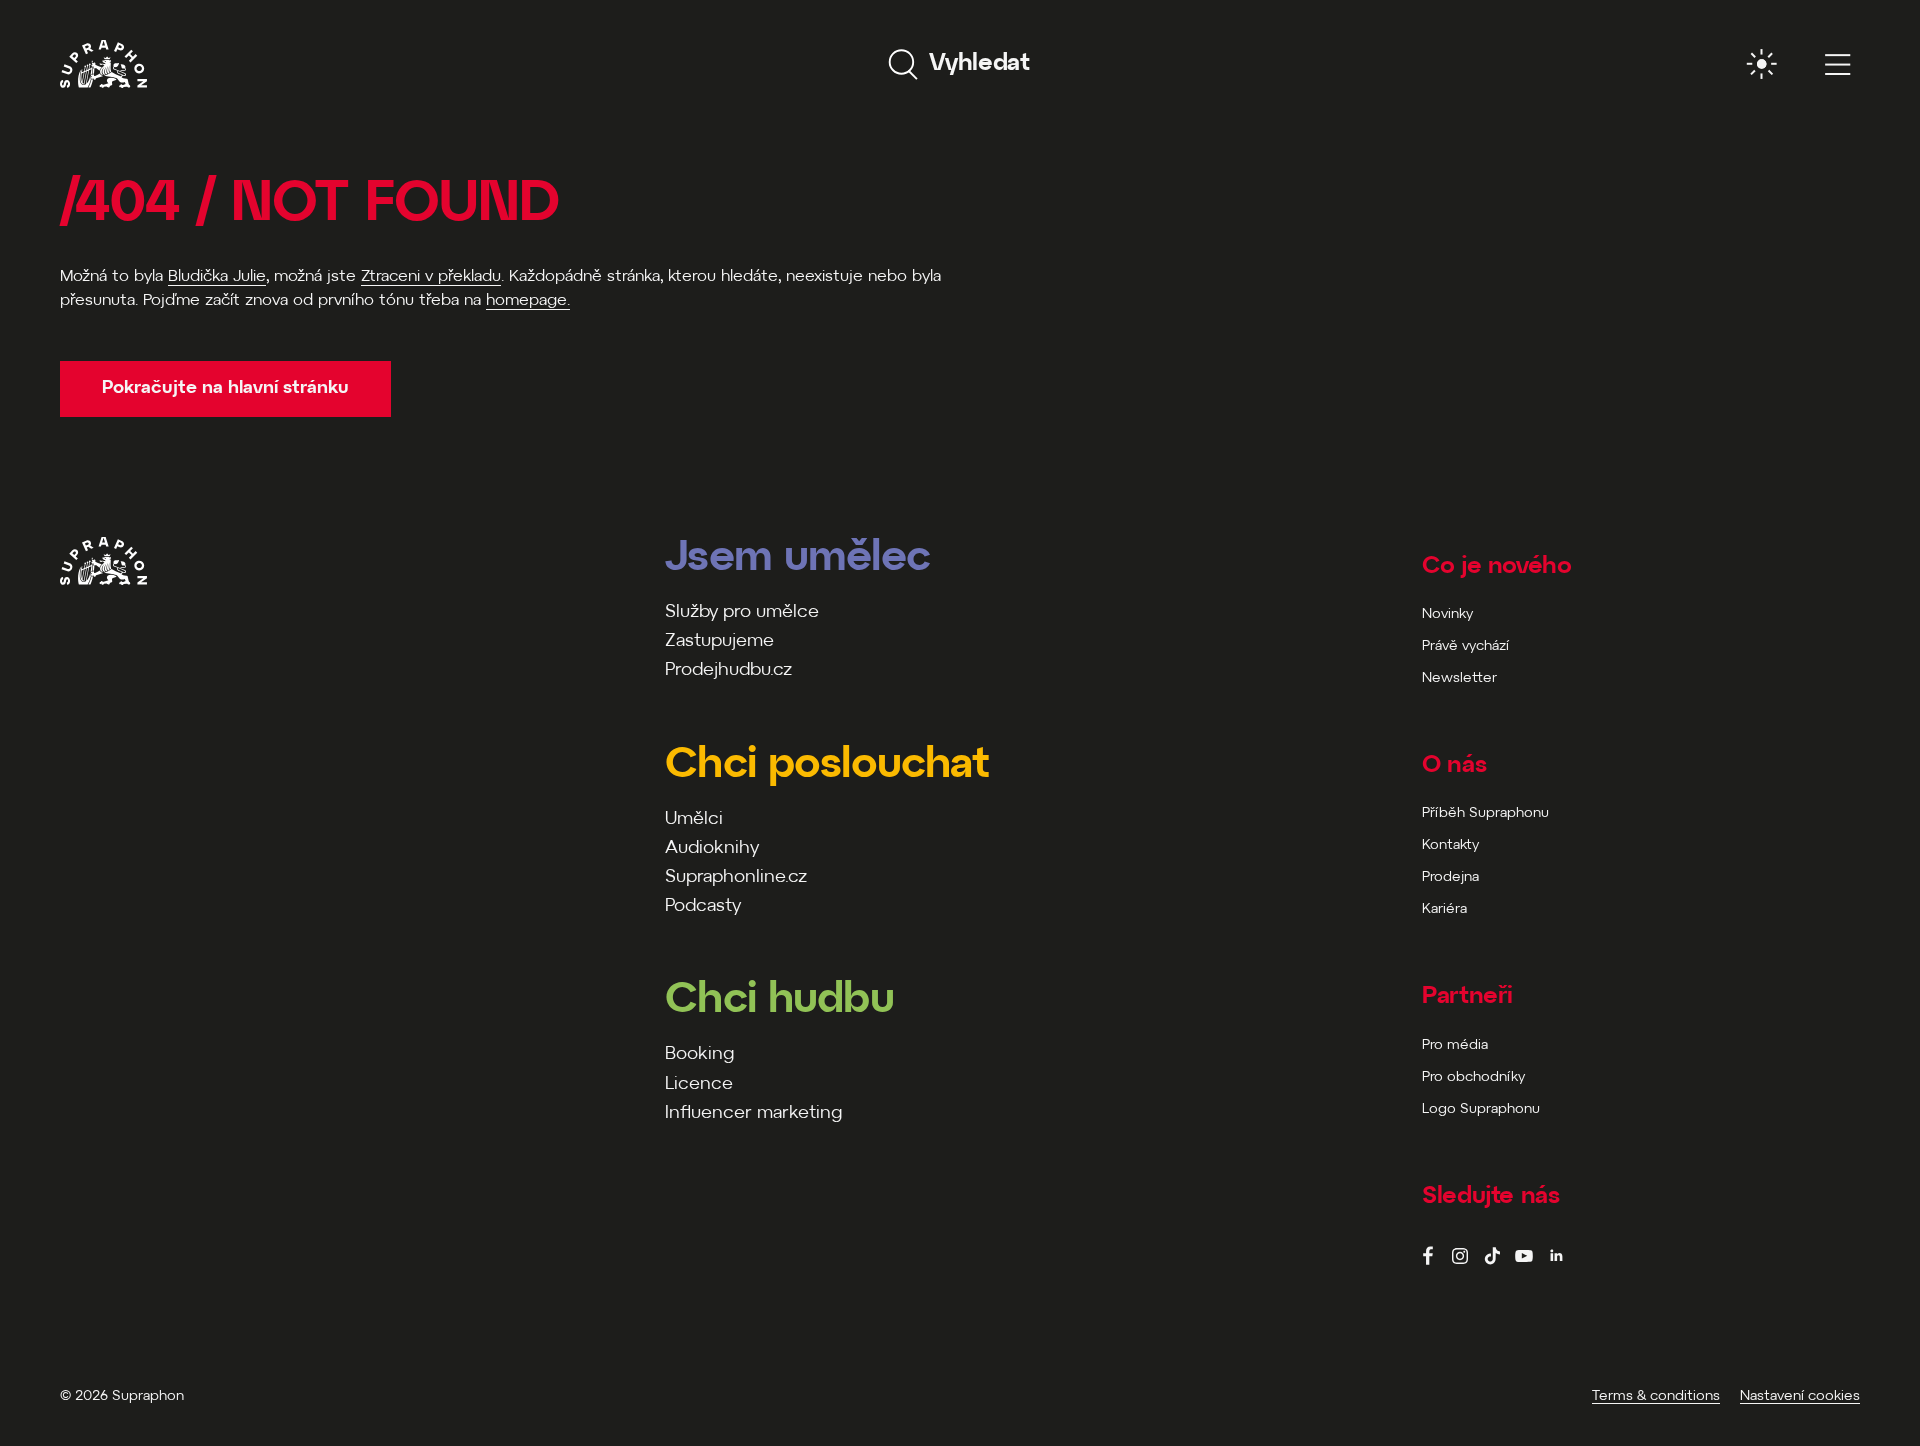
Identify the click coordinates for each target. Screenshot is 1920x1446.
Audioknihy (712, 848)
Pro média (1455, 1045)
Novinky (1447, 614)
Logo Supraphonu (1481, 1109)
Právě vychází (1465, 646)
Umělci (694, 819)
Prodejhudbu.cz (728, 670)
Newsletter (1459, 678)
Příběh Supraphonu (1485, 813)
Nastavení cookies (1800, 1396)
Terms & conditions (1656, 1396)
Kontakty (1450, 845)
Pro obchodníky (1473, 1077)
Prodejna (1450, 877)
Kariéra (1444, 909)
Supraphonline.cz (736, 877)
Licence (699, 1084)
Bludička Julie (217, 276)
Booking (699, 1054)
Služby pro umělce (742, 612)
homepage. (528, 300)
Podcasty (703, 906)
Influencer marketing (753, 1113)
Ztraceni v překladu (431, 276)
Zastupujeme (719, 641)
